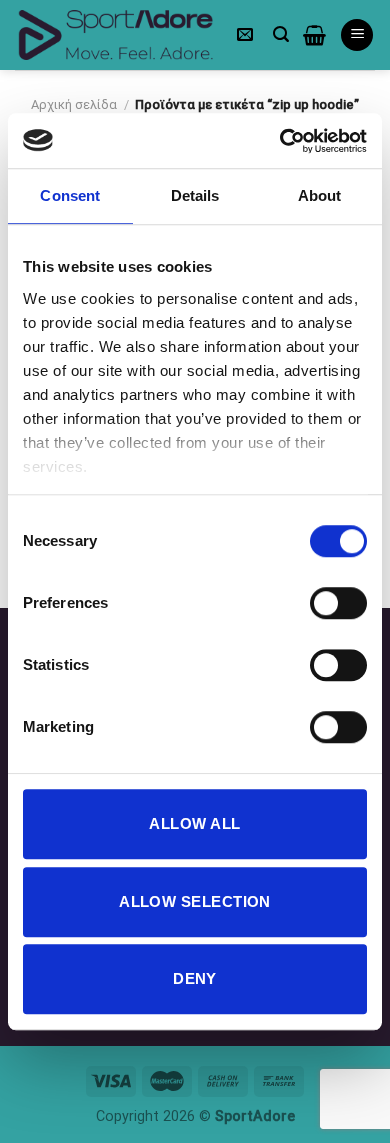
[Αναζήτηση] (281, 34)
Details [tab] (195, 195)
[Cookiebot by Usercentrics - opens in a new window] (280, 141)
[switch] (338, 603)
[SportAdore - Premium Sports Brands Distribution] (115, 35)
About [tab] (320, 195)
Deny (195, 978)
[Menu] (357, 35)
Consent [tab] (70, 195)
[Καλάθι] (314, 35)
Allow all (194, 823)
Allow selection (195, 901)
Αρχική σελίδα (74, 104)
